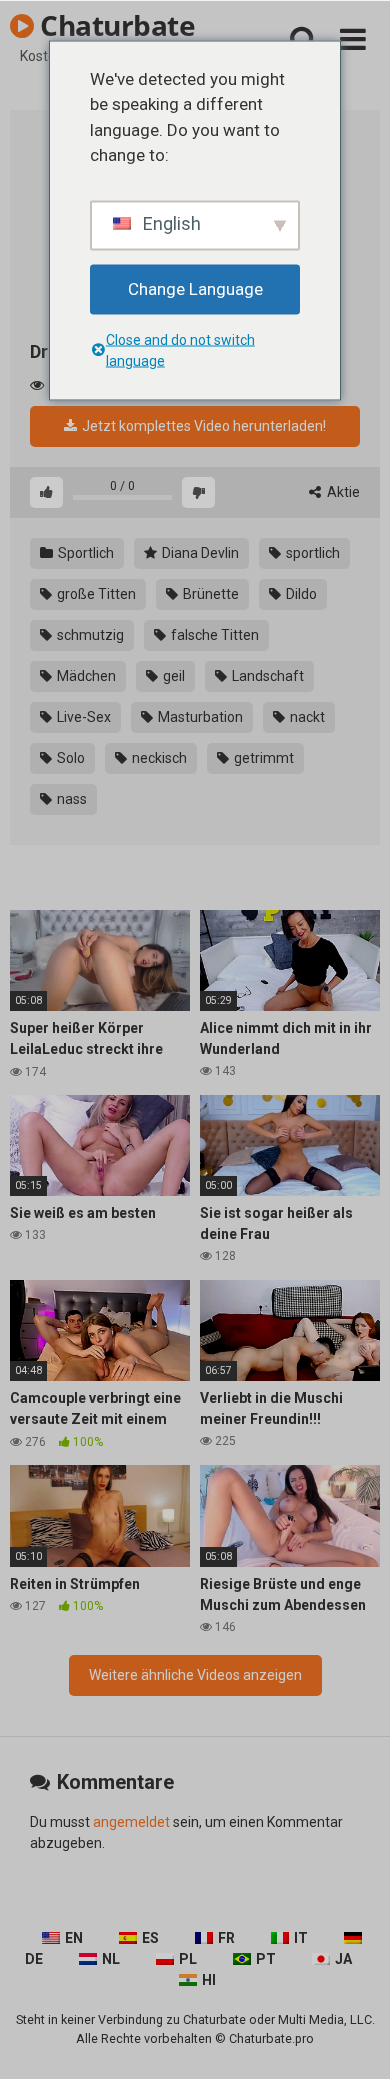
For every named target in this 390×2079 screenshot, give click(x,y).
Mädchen (85, 676)
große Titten (95, 594)
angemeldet (131, 1822)
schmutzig (89, 635)
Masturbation (199, 717)
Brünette (209, 594)
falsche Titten (213, 635)
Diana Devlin (199, 553)
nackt (306, 717)
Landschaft (266, 676)
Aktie (342, 492)
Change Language (195, 288)
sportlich (311, 553)
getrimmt (262, 758)
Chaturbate (114, 25)
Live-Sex (82, 717)
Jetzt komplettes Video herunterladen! (202, 426)
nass (70, 799)
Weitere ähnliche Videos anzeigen (195, 1675)
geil (172, 676)
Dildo (300, 594)
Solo (69, 758)
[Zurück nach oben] (353, 2038)
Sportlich (84, 553)
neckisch (158, 758)
